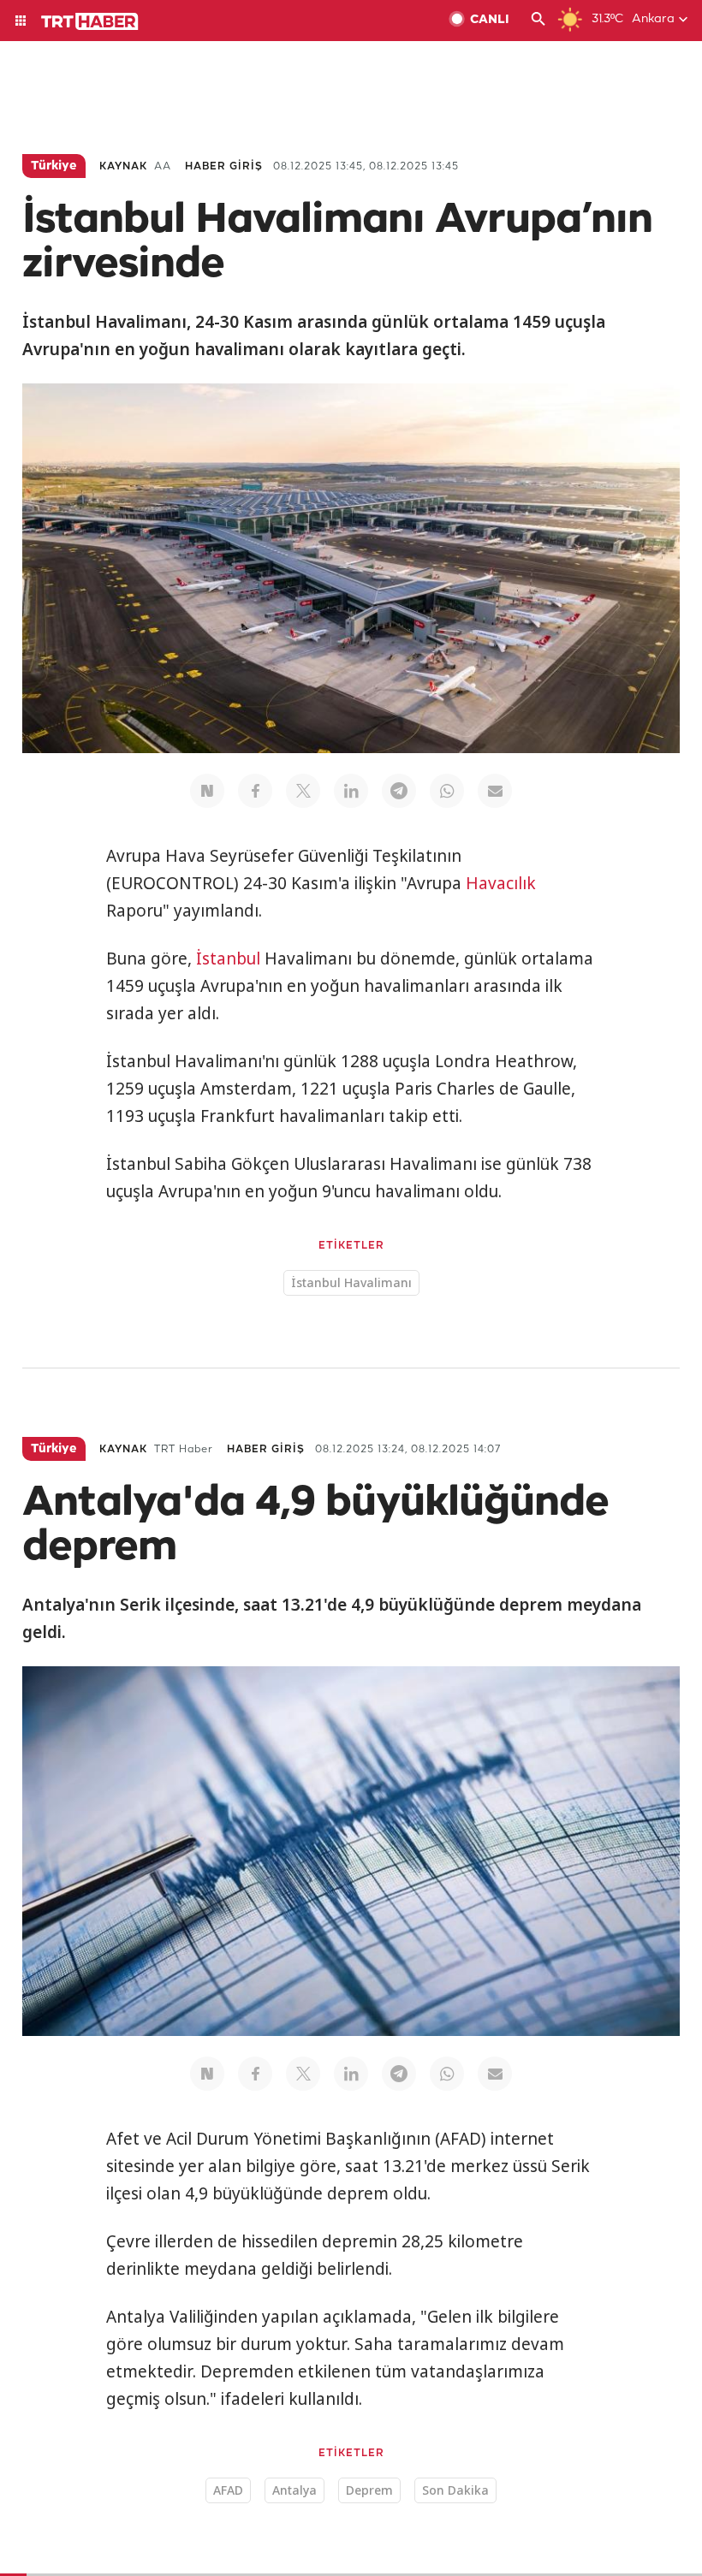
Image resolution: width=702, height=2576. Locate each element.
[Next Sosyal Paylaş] (207, 791)
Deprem (369, 2490)
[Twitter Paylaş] (303, 791)
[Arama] (538, 21)
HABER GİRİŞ (224, 166)
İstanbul (228, 959)
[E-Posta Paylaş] (495, 791)
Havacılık (501, 883)
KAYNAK (123, 166)
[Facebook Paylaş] (255, 791)
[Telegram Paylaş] (399, 791)
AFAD (228, 2490)
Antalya (294, 2490)
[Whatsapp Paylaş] (447, 791)
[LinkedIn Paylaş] (351, 791)
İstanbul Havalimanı (351, 1282)
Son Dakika (455, 2490)
